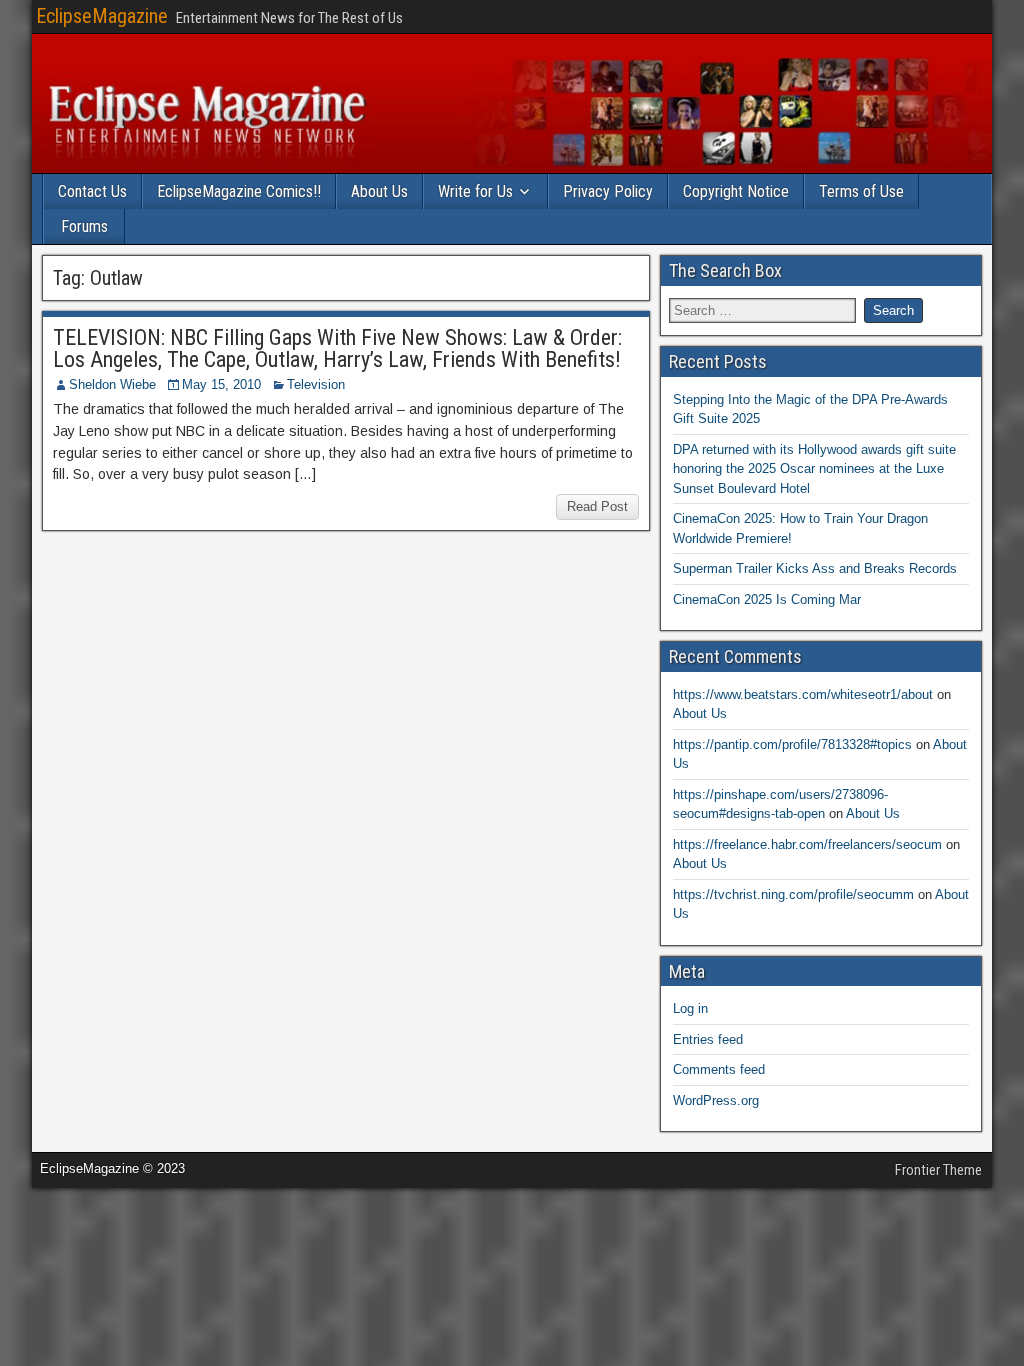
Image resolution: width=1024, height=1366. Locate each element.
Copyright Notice (736, 191)
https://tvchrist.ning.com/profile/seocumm (793, 894)
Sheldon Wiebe (112, 384)
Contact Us (92, 191)
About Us (379, 191)
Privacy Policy (608, 191)
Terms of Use (861, 191)
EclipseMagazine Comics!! (239, 191)
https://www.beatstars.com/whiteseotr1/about (803, 694)
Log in (690, 1008)
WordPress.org (716, 1100)
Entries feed (708, 1039)
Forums (84, 226)
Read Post (597, 506)
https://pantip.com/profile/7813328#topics (792, 744)
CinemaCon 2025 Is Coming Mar (767, 599)
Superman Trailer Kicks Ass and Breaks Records (815, 568)
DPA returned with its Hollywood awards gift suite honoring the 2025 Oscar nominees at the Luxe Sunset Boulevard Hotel (814, 469)
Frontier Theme (938, 1170)
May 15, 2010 (221, 384)
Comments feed (719, 1069)
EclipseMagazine (102, 16)
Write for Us (475, 191)
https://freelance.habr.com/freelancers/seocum (807, 844)
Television (316, 384)
